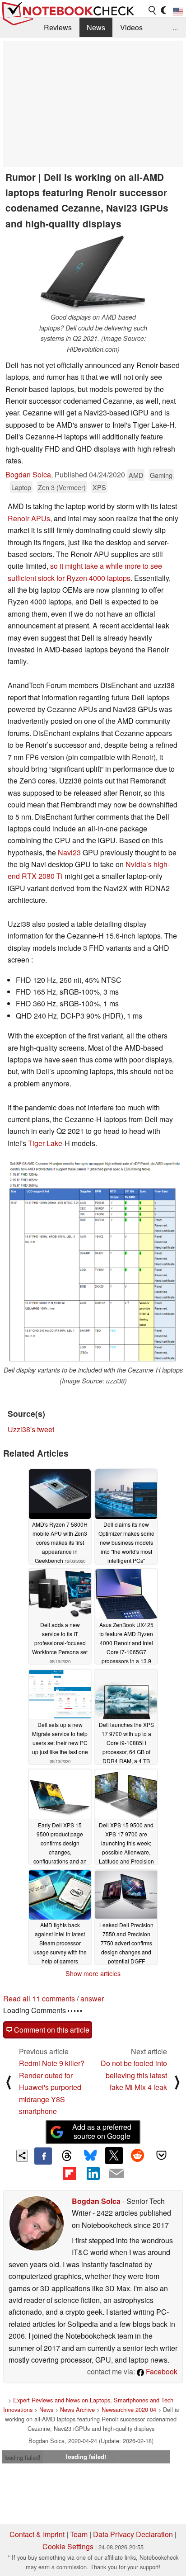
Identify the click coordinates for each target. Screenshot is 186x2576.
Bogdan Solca (28, 474)
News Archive (77, 2409)
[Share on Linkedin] (93, 2173)
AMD (136, 475)
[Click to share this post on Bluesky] (90, 2156)
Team (79, 2534)
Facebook (161, 2371)
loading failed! (23, 2457)
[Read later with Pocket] (161, 2156)
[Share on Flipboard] (69, 2173)
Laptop (21, 487)
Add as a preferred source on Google (102, 2132)
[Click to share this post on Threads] (67, 2156)
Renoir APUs (29, 518)
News (96, 27)
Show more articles (93, 1973)
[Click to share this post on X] (114, 2156)
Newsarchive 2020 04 (129, 2409)
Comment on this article (51, 2030)
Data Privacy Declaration (133, 2534)
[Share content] (22, 2156)
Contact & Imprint (37, 2534)
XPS (99, 487)
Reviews (58, 27)
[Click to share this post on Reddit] (138, 2156)
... (175, 27)
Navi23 (69, 852)
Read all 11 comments (39, 1998)
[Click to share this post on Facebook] (43, 2156)
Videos (131, 27)
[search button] (153, 10)
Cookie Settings (68, 2546)
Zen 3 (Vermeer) (62, 487)
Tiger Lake (45, 1143)
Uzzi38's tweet (31, 1429)
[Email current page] (116, 2174)
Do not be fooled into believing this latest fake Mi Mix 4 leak (134, 2075)
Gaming (161, 475)
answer (92, 1998)
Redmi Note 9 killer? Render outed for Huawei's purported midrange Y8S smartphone (52, 2087)
